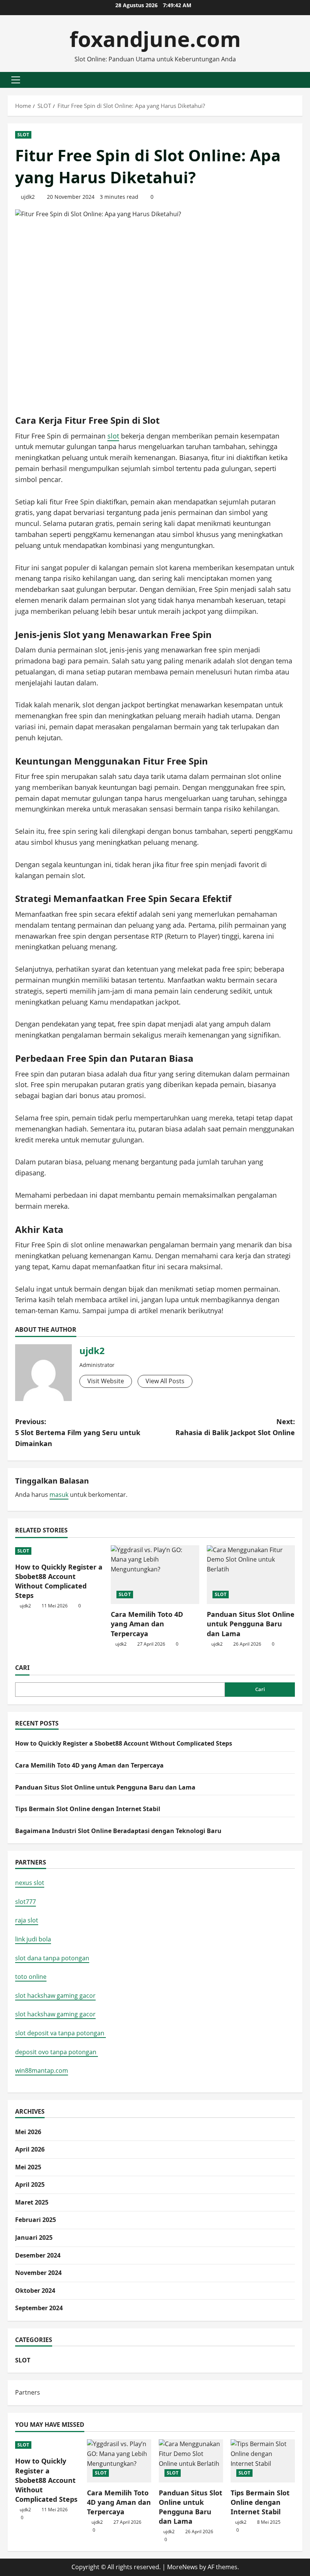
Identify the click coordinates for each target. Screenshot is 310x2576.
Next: (235, 1427)
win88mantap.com (42, 2070)
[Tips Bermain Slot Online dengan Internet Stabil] (263, 2461)
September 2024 (39, 2308)
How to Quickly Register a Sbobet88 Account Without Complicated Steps (59, 1581)
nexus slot (30, 1883)
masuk (59, 1495)
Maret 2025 (32, 2202)
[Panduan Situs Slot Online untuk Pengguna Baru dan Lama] (251, 1575)
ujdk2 (28, 197)
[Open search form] (300, 80)
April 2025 (30, 2184)
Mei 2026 (28, 2132)
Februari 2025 (36, 2220)
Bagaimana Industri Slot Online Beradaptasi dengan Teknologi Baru (118, 1831)
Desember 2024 (38, 2255)
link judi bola (33, 1939)
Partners (28, 2392)
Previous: (78, 1432)
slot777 (26, 1902)
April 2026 (30, 2149)
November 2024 (38, 2273)
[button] (16, 80)
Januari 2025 (34, 2237)
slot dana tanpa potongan (52, 1958)
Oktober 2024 (35, 2290)
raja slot (27, 1920)
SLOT (23, 135)
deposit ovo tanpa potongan (57, 2052)
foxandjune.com (155, 39)
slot (113, 436)
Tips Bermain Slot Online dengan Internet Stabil (88, 1809)
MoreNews (182, 2567)
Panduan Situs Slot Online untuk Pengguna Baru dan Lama (251, 1624)
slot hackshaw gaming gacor (55, 1996)
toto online (31, 1977)
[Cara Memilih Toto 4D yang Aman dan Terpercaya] (155, 1575)
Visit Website (106, 1381)
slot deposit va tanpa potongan (60, 2033)
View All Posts (165, 1381)
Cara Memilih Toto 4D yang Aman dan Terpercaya (147, 1624)
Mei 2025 (28, 2167)
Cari (22, 1668)
